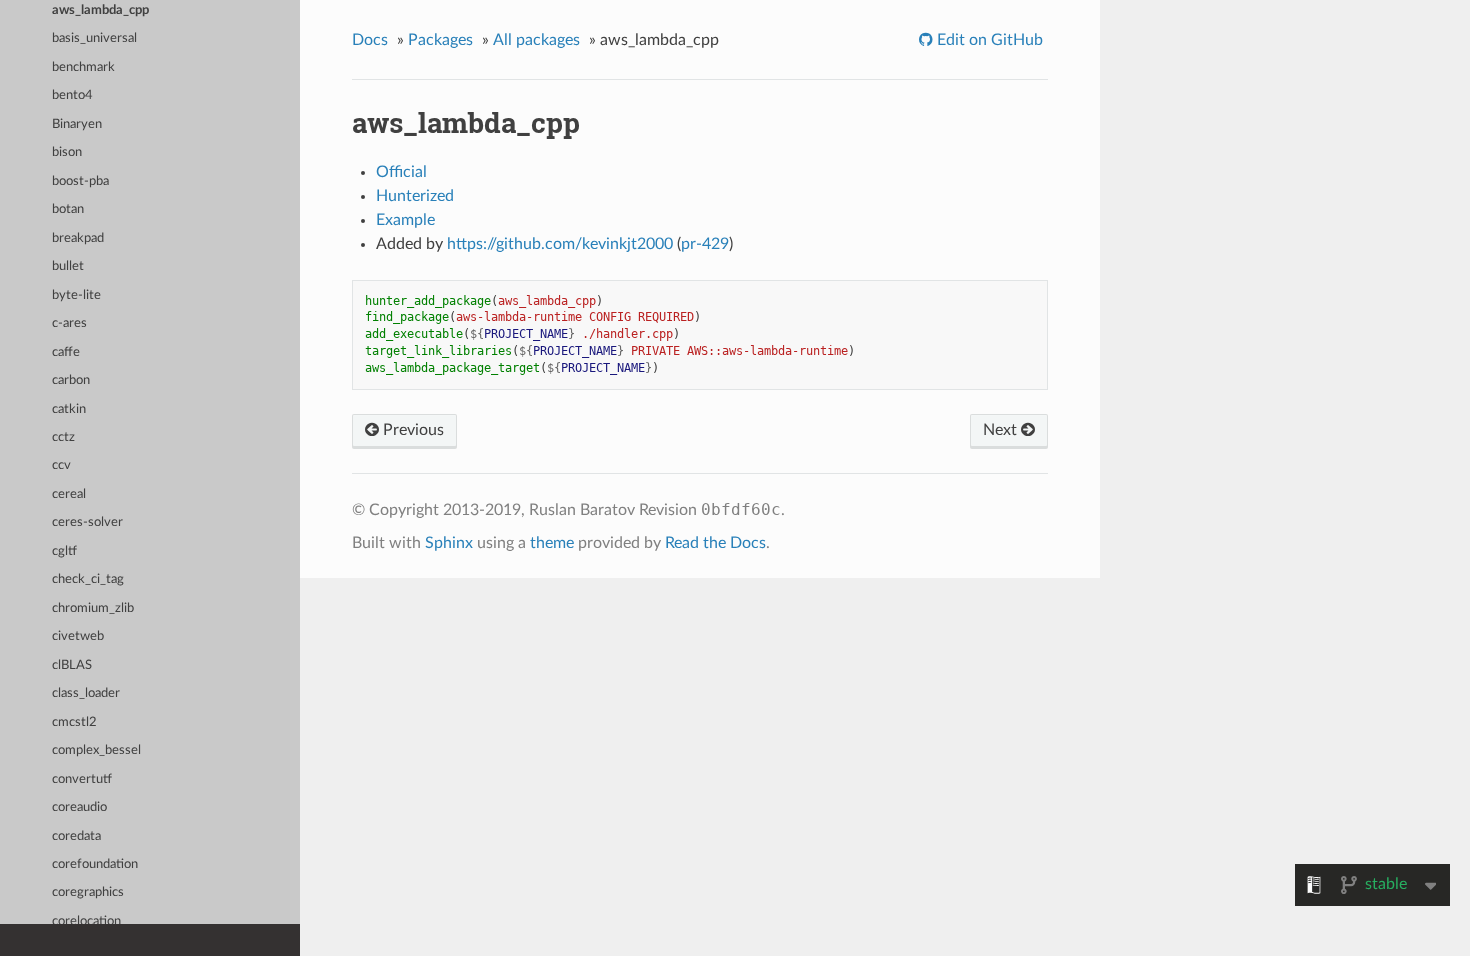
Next (1002, 430)
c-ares (69, 323)
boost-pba (80, 181)
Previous (411, 430)
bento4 (72, 95)
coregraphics (88, 892)
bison (67, 152)
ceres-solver (87, 522)
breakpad (78, 238)
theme (552, 543)
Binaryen (77, 124)
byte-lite (76, 295)
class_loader (86, 693)
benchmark (83, 67)
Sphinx (449, 543)
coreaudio (79, 807)
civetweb (78, 636)
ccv (61, 465)
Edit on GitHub (988, 40)
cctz (63, 437)
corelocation (86, 921)
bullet (68, 266)
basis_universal (94, 38)
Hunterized (415, 196)
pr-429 (705, 244)
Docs (370, 40)
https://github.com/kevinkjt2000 (560, 244)
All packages (536, 40)
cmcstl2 (74, 722)
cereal (69, 494)
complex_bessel (96, 750)
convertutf (82, 779)
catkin (69, 409)
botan (68, 209)
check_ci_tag (88, 579)
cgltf (64, 551)
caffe (66, 352)
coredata (76, 836)
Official (401, 172)
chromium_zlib (93, 608)
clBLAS (72, 665)
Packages (440, 40)
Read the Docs (715, 543)
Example (405, 220)
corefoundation (95, 864)
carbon (71, 380)
